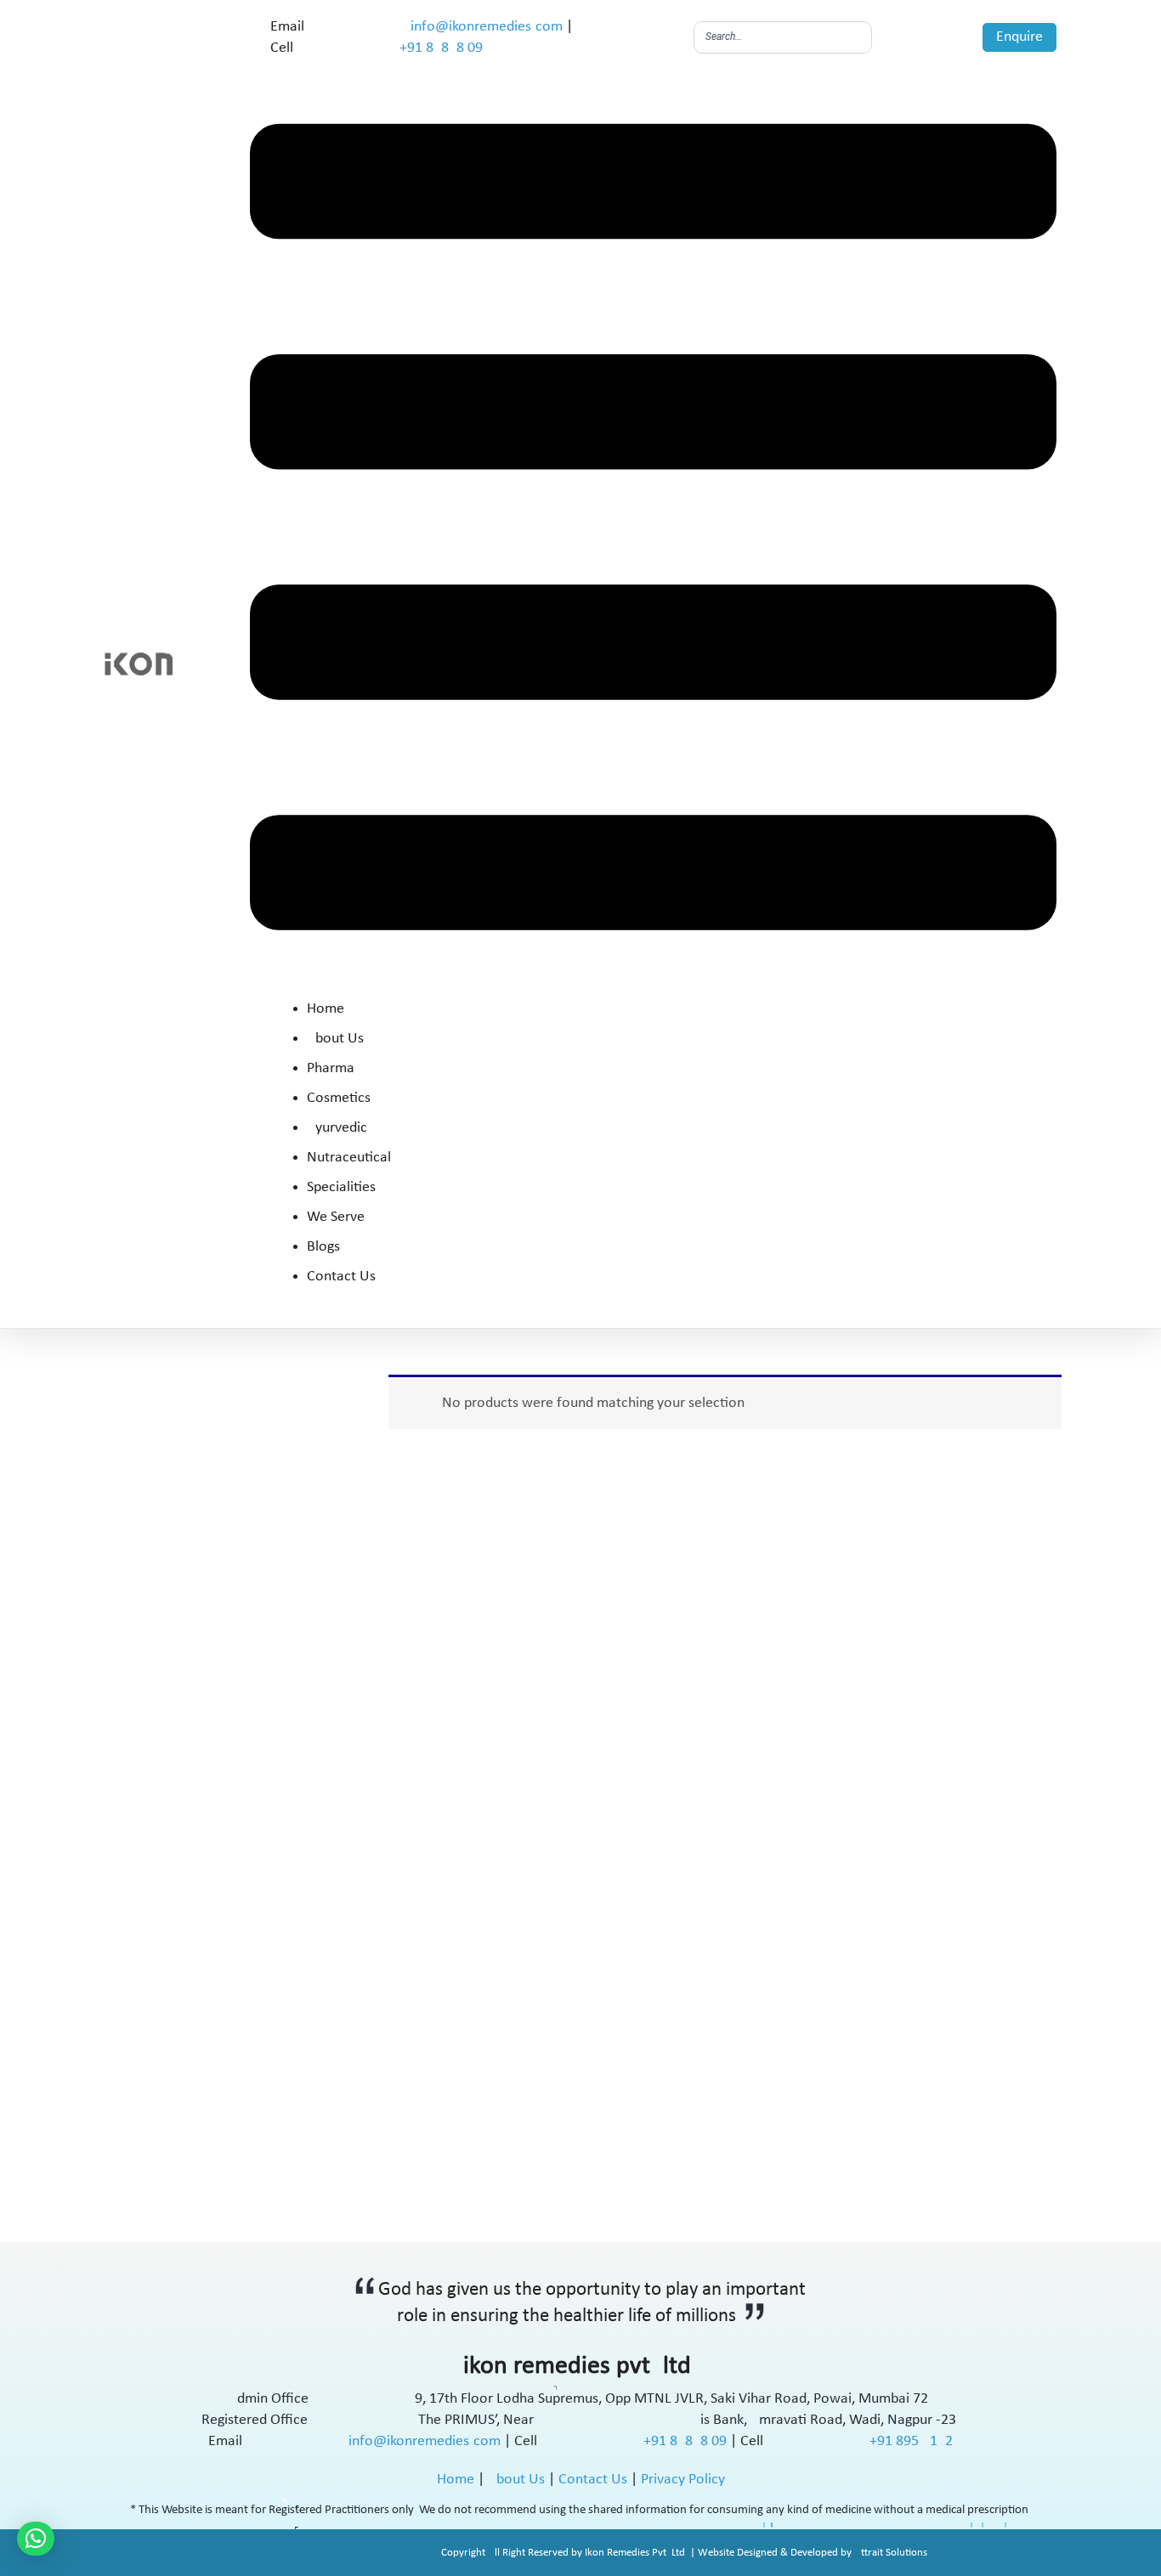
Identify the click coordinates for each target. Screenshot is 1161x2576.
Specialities (341, 1188)
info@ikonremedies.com (487, 27)
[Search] (854, 37)
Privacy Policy (683, 2480)
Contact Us (341, 1277)
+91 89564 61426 (911, 2441)
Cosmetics (339, 1099)
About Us (335, 1039)
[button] (653, 531)
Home (326, 1010)
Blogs (323, 1248)
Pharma (331, 1069)
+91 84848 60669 (441, 48)
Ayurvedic (337, 1129)
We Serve (336, 1218)
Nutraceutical (349, 1158)
